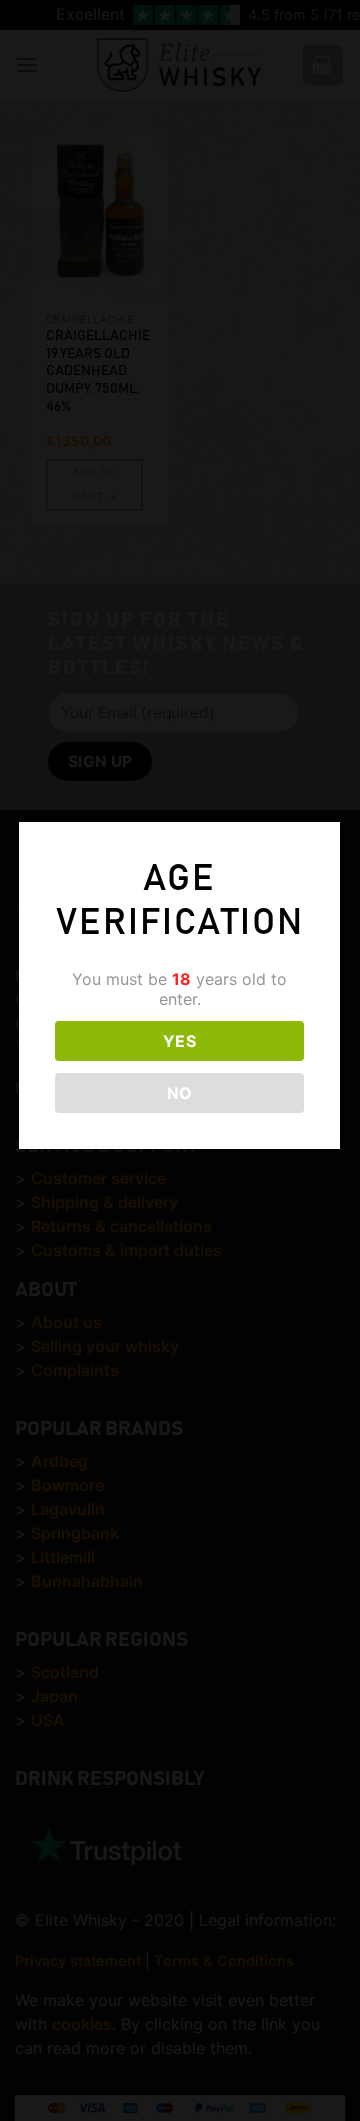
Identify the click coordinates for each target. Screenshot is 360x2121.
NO (180, 1093)
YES (179, 1041)
